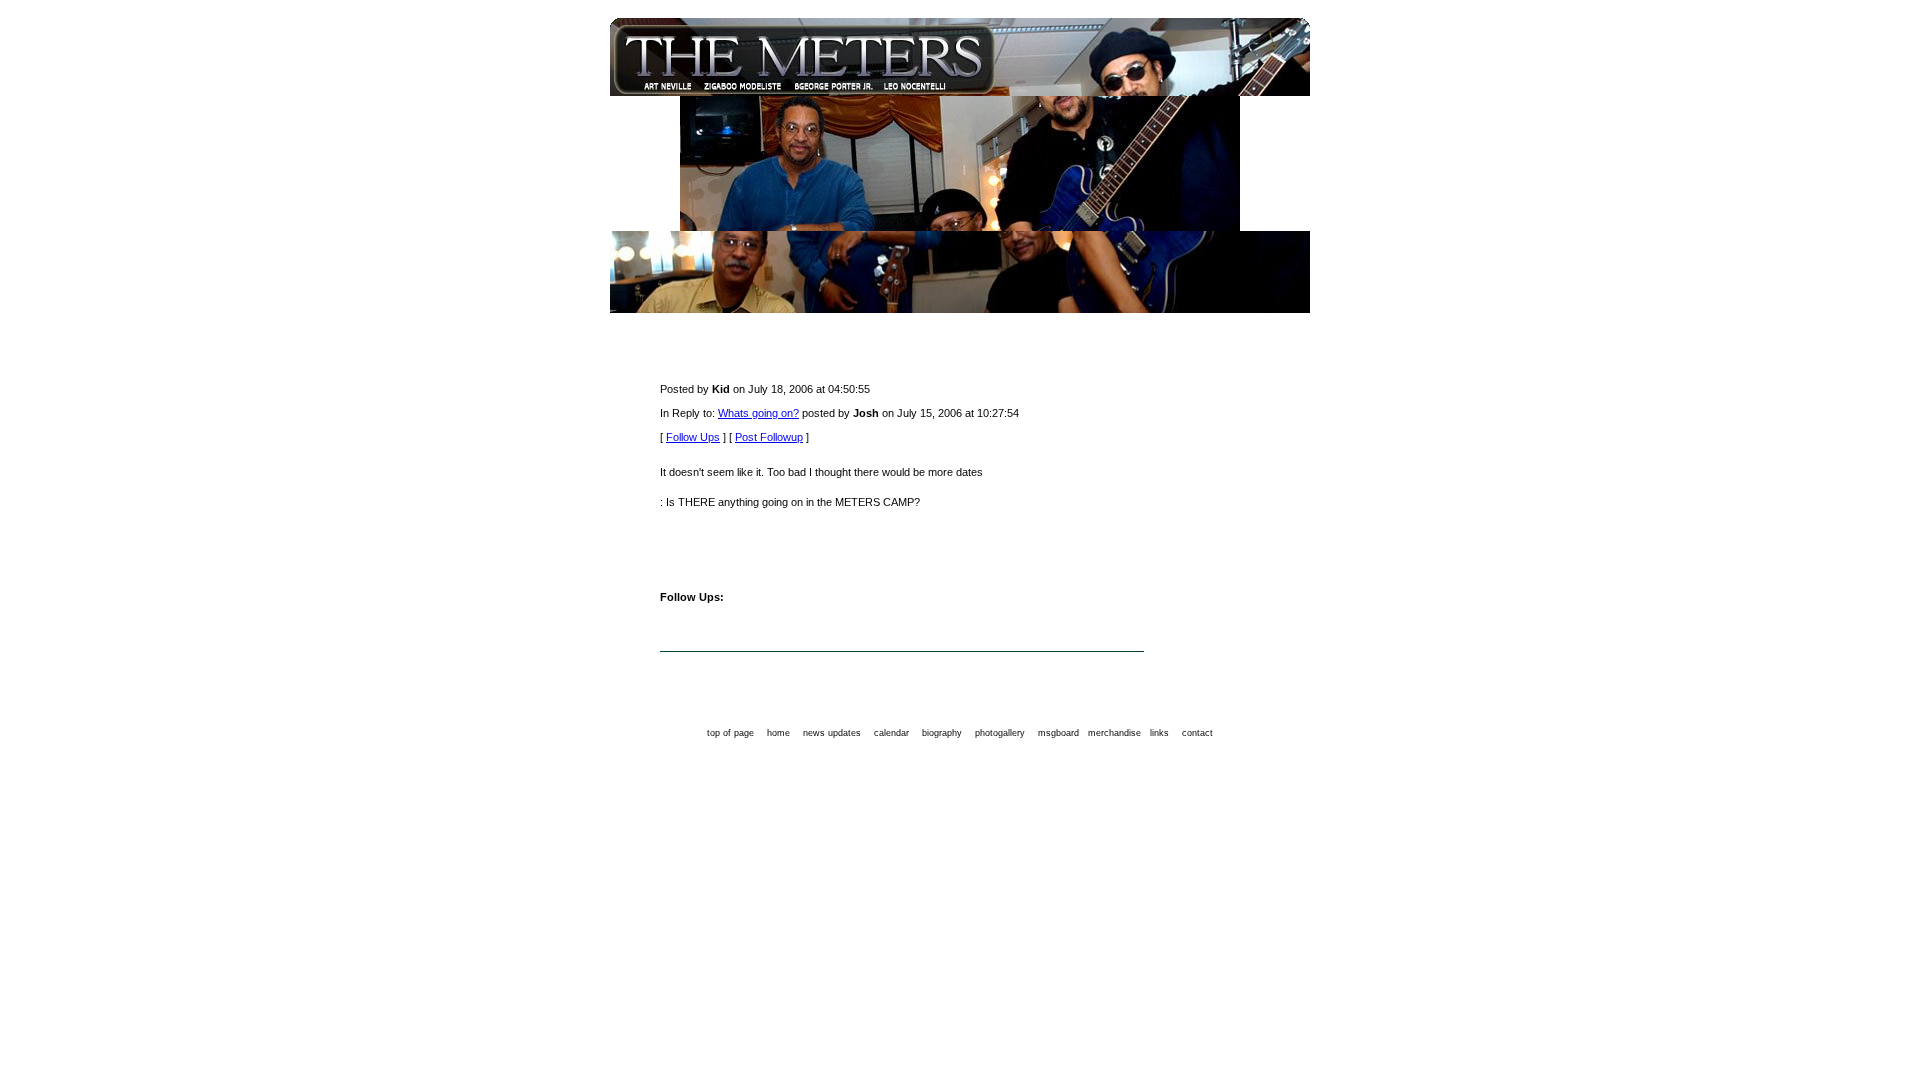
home (778, 733)
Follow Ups (693, 437)
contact (1197, 733)
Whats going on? (758, 413)
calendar (891, 733)
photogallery (1000, 733)
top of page (730, 733)
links (1159, 733)
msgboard (1058, 733)
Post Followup (769, 437)
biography (942, 733)
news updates (832, 733)
